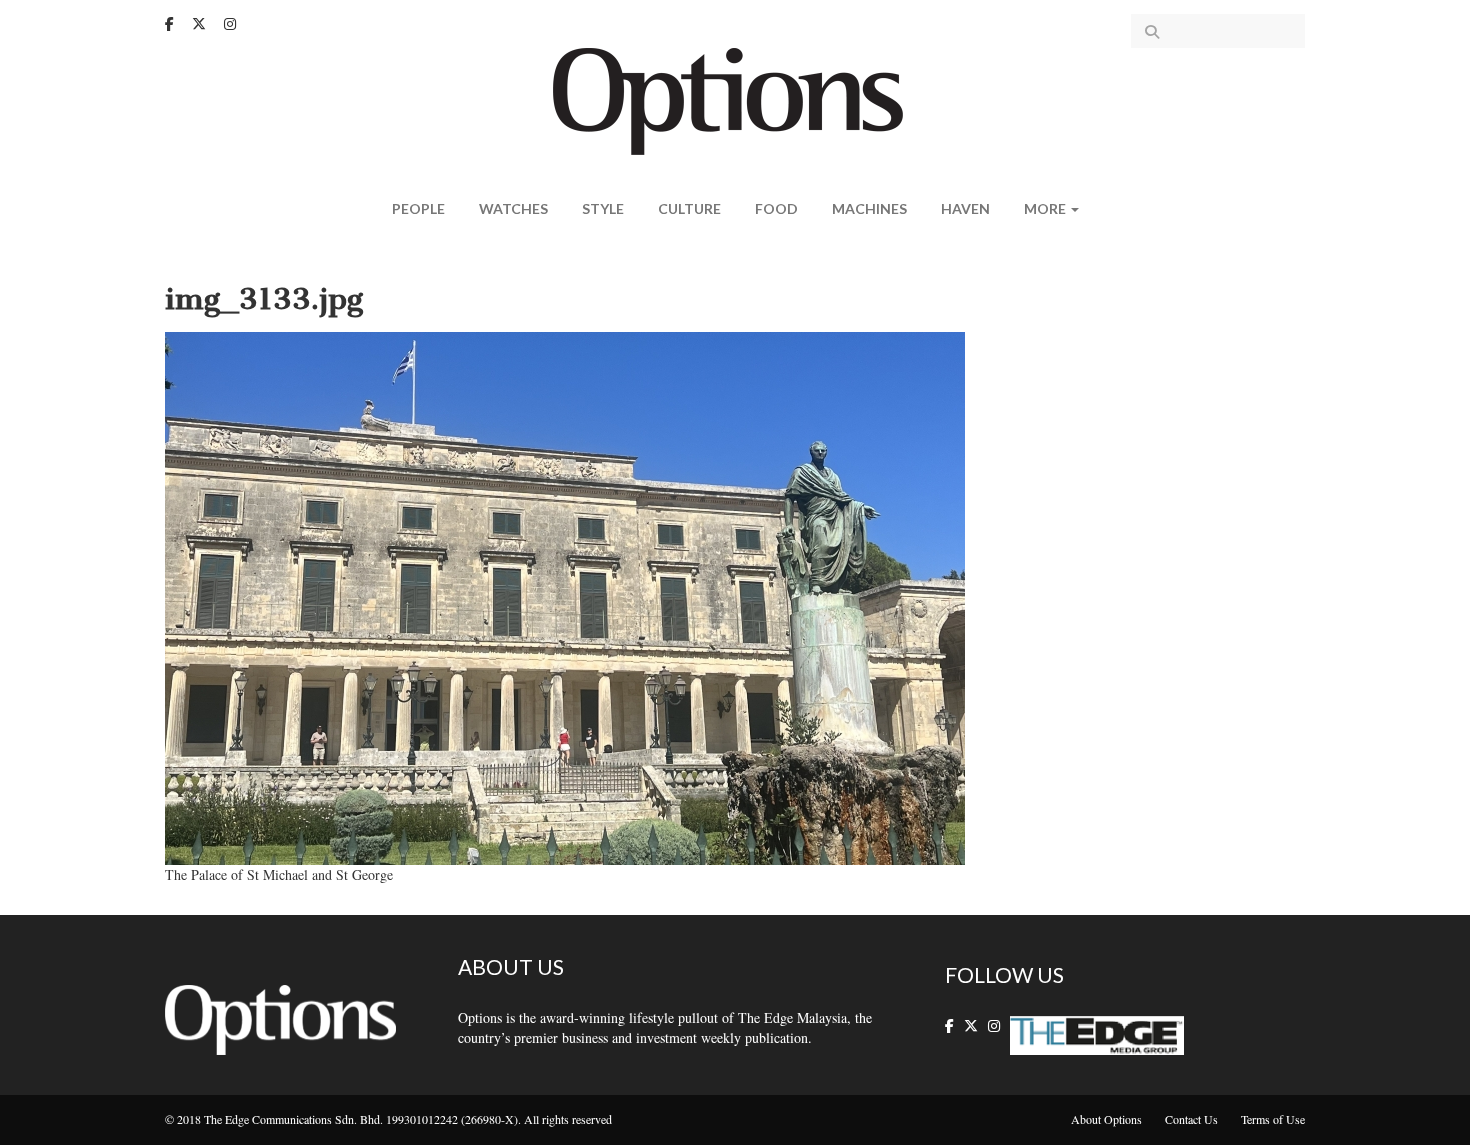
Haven (965, 208)
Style (603, 208)
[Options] (735, 99)
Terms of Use (1273, 1119)
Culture (689, 208)
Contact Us (1191, 1119)
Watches (513, 208)
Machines (869, 208)
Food (776, 208)
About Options (1106, 1119)
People (418, 208)
